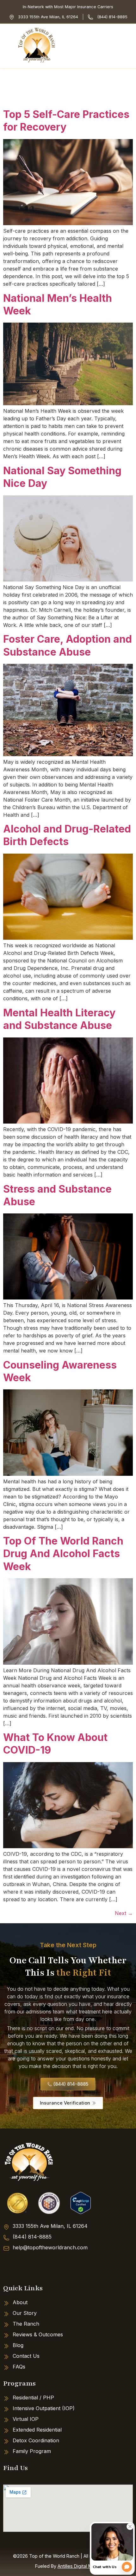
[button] (129, 46)
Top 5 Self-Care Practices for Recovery (66, 121)
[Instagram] (35, 2265)
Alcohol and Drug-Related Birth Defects (67, 835)
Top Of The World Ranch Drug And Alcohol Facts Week (63, 1554)
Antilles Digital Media (79, 2566)
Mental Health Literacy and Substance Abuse (59, 1019)
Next (124, 1913)
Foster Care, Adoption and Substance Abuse (68, 645)
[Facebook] (11, 2265)
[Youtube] (59, 2265)
